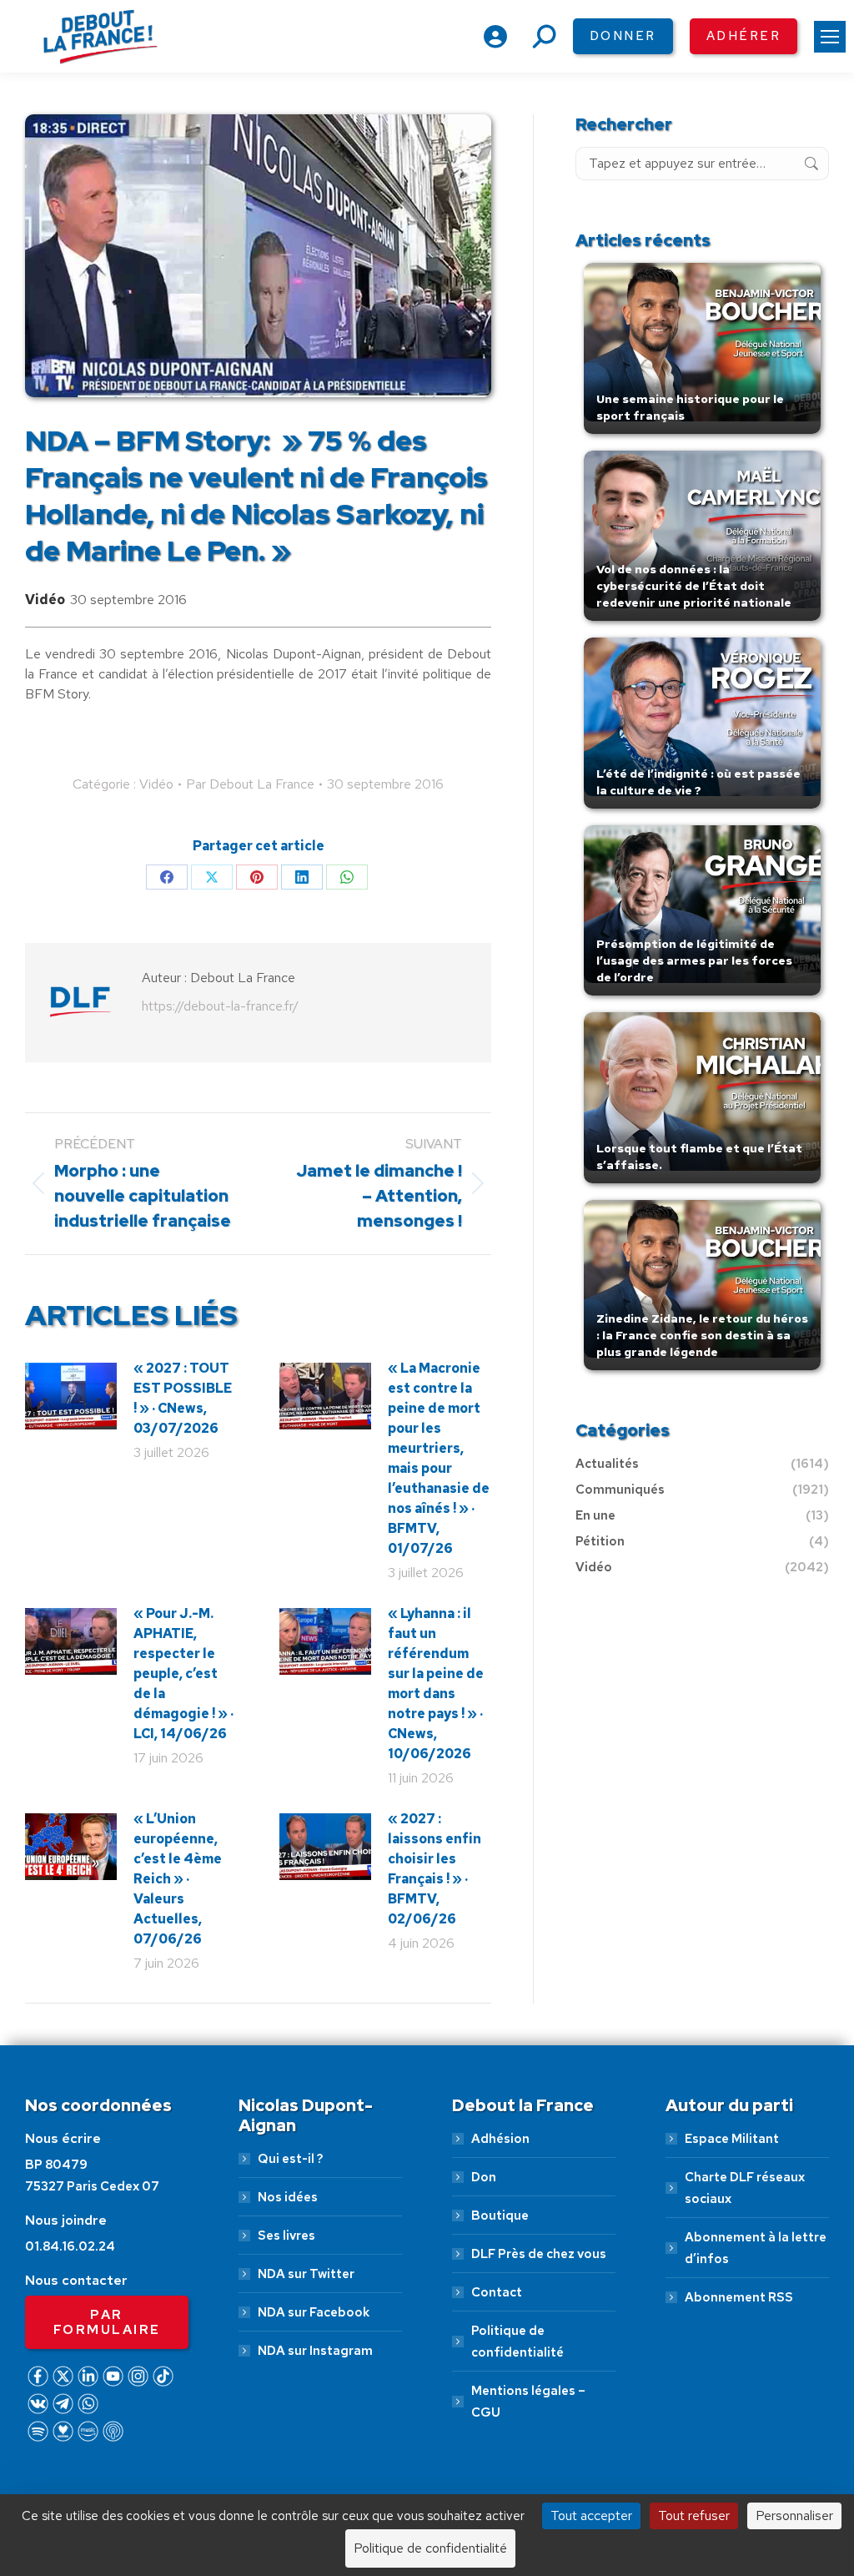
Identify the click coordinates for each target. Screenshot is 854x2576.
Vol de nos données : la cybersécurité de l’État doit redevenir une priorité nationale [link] (694, 586)
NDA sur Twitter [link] (306, 2274)
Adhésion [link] (500, 2139)
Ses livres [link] (286, 2236)
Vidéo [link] (45, 600)
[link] (830, 37)
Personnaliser (794, 2516)
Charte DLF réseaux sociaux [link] (745, 2188)
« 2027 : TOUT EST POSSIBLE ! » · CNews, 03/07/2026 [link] (183, 1398)
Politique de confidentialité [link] (517, 2342)
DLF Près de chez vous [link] (539, 2254)
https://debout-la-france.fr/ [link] (220, 1006)
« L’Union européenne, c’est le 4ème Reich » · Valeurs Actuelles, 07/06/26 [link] (178, 1879)
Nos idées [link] (288, 2197)
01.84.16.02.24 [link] (70, 2246)
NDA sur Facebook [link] (314, 2312)
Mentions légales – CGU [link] (528, 2402)
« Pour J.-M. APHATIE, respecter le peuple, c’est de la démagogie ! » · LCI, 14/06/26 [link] (183, 1674)
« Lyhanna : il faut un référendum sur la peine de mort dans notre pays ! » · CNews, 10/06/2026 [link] (436, 1684)
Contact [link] (497, 2292)
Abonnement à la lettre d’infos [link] (756, 2248)
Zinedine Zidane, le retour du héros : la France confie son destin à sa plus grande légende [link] (702, 1335)
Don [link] (484, 2177)
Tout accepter (591, 2516)
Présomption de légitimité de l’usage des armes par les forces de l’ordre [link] (694, 960)
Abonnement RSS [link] (739, 2297)
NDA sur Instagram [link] (315, 2351)
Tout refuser (694, 2516)
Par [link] (250, 784)
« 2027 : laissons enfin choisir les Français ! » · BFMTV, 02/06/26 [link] (435, 1869)
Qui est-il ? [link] (290, 2159)
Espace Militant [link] (732, 2139)
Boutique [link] (500, 2216)
